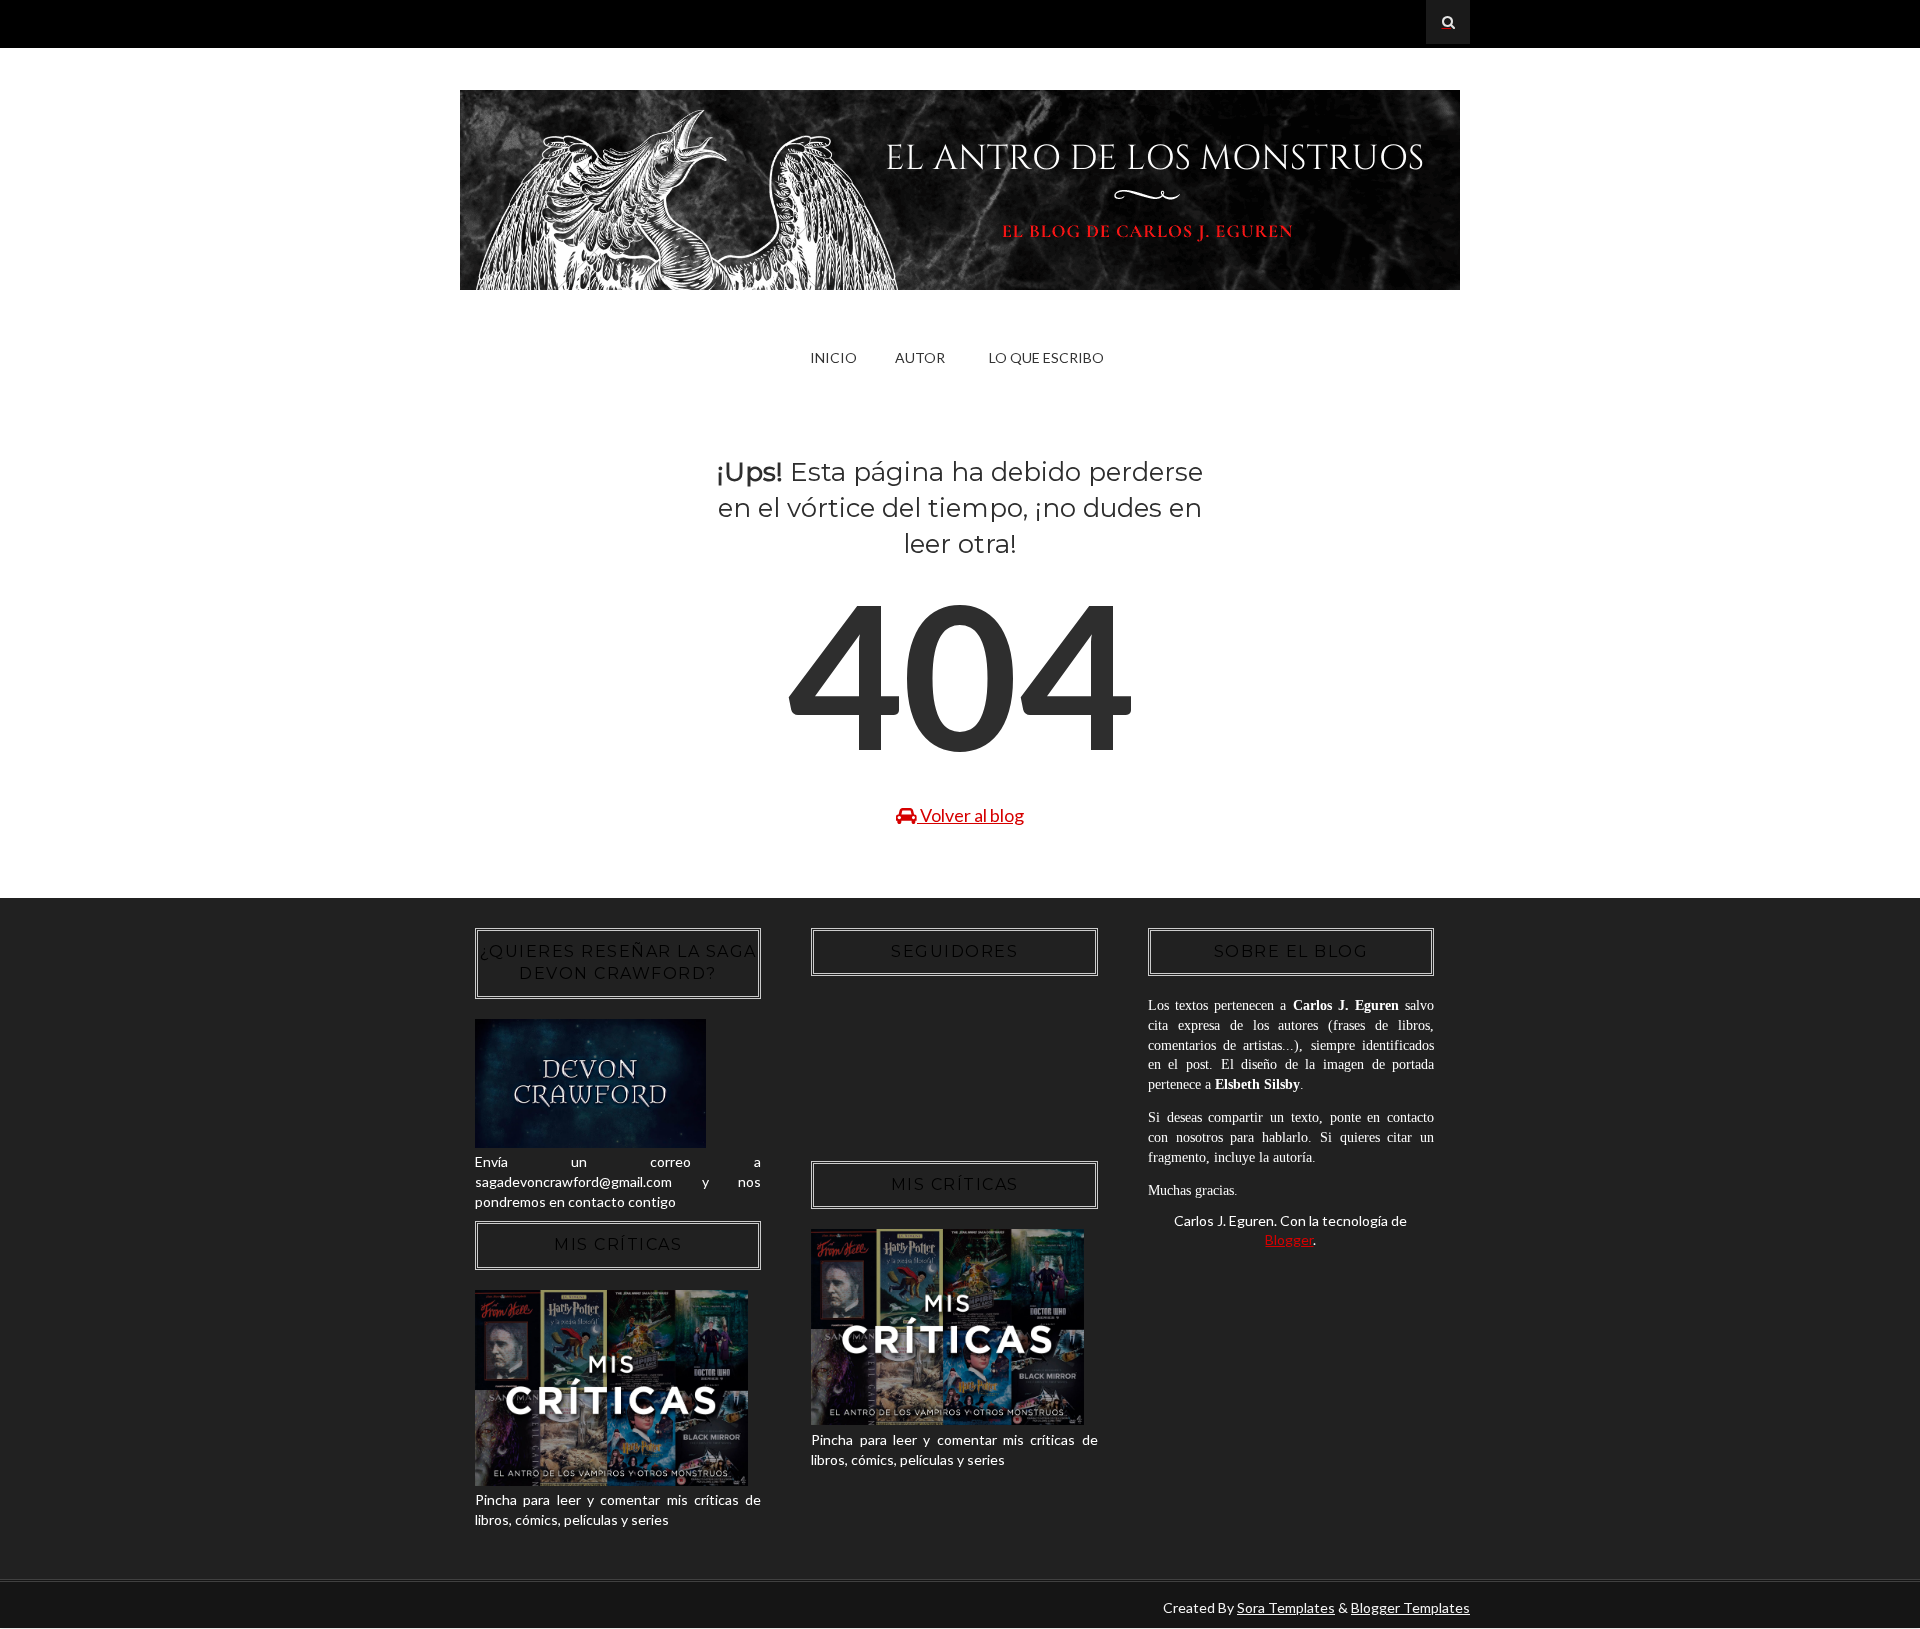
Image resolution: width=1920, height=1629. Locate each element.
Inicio (833, 357)
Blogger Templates (1410, 1607)
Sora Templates (1286, 1607)
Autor (920, 357)
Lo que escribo (1046, 357)
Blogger (1289, 1239)
